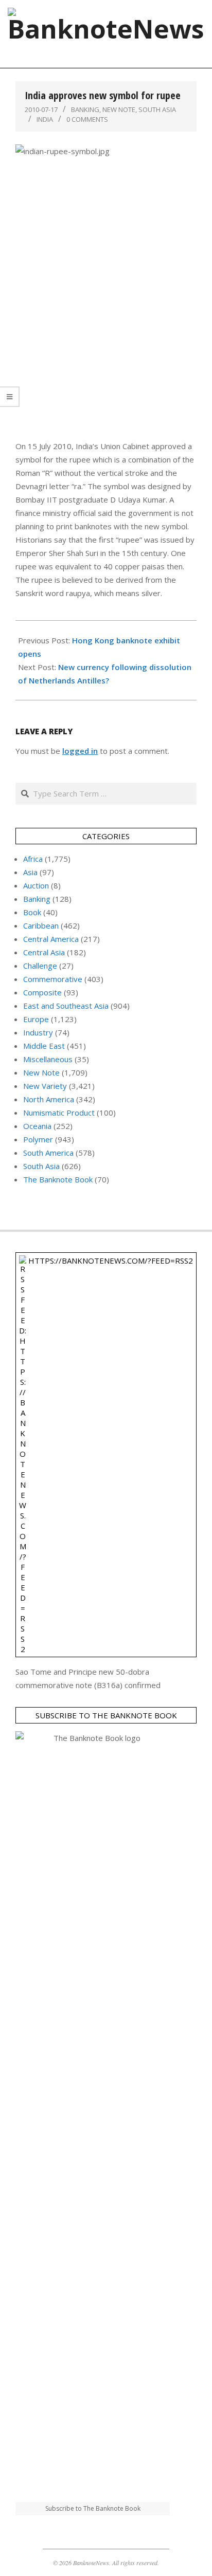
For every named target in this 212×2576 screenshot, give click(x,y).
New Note (119, 109)
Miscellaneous (48, 1059)
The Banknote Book (58, 1179)
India (45, 119)
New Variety (45, 1086)
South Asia (157, 109)
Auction (36, 885)
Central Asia (44, 952)
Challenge (40, 966)
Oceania (37, 1126)
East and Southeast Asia (66, 1006)
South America (48, 1153)
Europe (36, 1019)
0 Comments (87, 119)
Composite (42, 992)
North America (49, 1099)
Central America (51, 939)
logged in (80, 751)
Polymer (38, 1139)
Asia (30, 872)
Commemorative (53, 979)
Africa (33, 859)
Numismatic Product (59, 1113)
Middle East (44, 1046)
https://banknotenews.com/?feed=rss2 (111, 1261)
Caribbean (41, 925)
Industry (38, 1032)
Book (32, 912)
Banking (85, 109)
